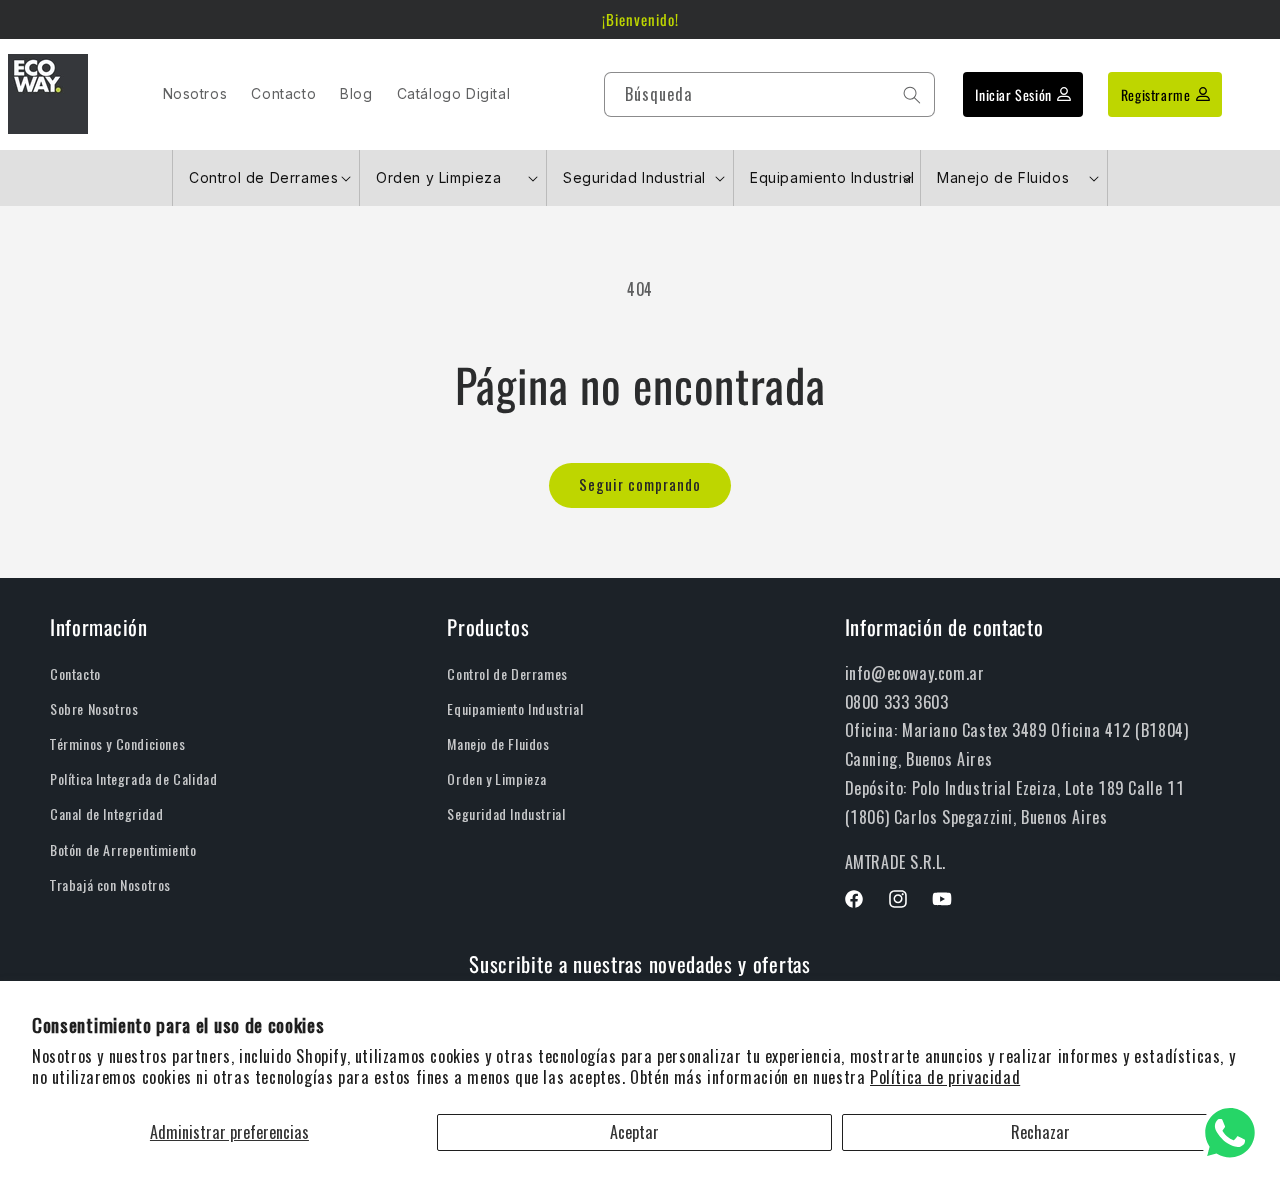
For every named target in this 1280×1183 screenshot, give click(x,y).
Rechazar (1040, 1132)
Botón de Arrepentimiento (123, 850)
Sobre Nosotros (94, 709)
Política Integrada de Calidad (133, 779)
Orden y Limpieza (497, 779)
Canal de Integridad (106, 814)
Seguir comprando (640, 485)
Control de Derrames (507, 674)
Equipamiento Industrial (515, 709)
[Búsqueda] (912, 95)
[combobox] (769, 95)
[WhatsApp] (1230, 1133)
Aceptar (634, 1132)
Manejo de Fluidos (498, 744)
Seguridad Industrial (506, 814)
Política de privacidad (945, 1077)
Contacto (75, 674)
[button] (266, 178)
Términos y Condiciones (117, 744)
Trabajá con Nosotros (110, 885)
